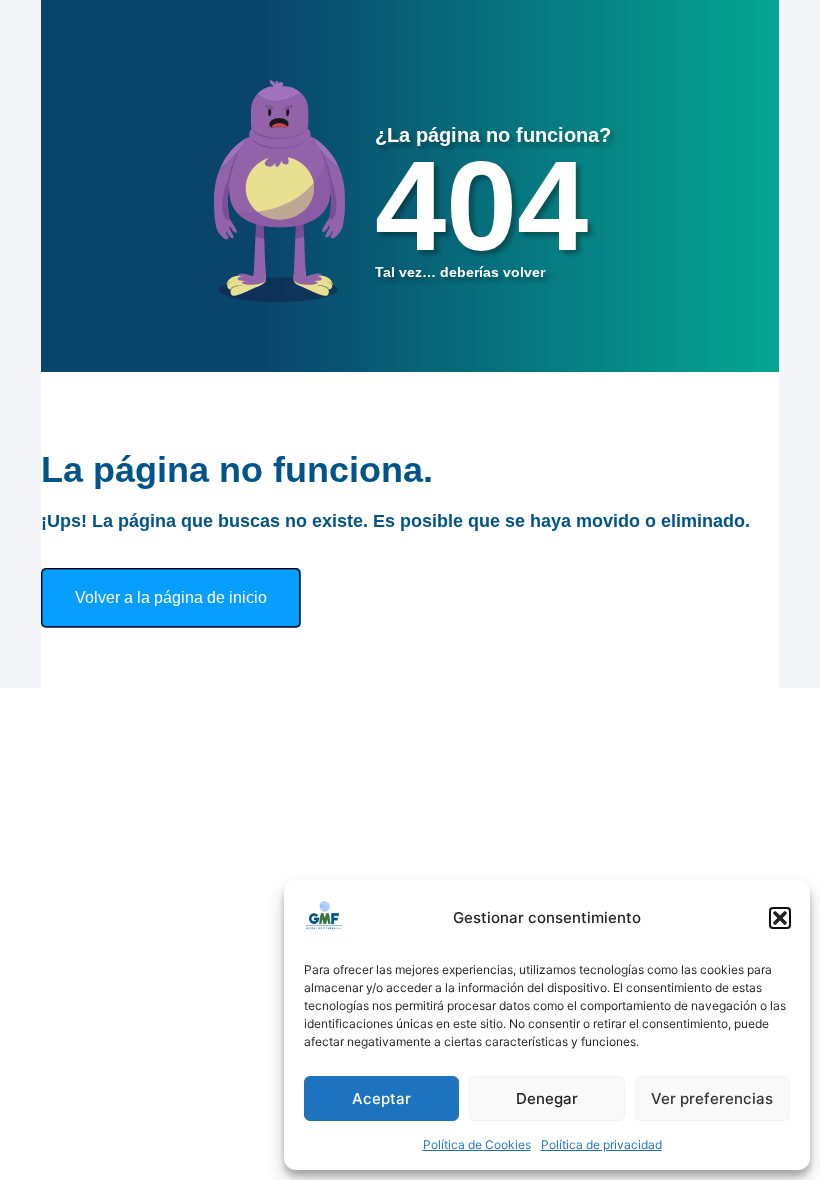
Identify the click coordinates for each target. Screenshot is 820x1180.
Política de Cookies (477, 1144)
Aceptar (381, 1098)
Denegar (547, 1098)
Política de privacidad (601, 1144)
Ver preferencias (712, 1098)
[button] (780, 918)
